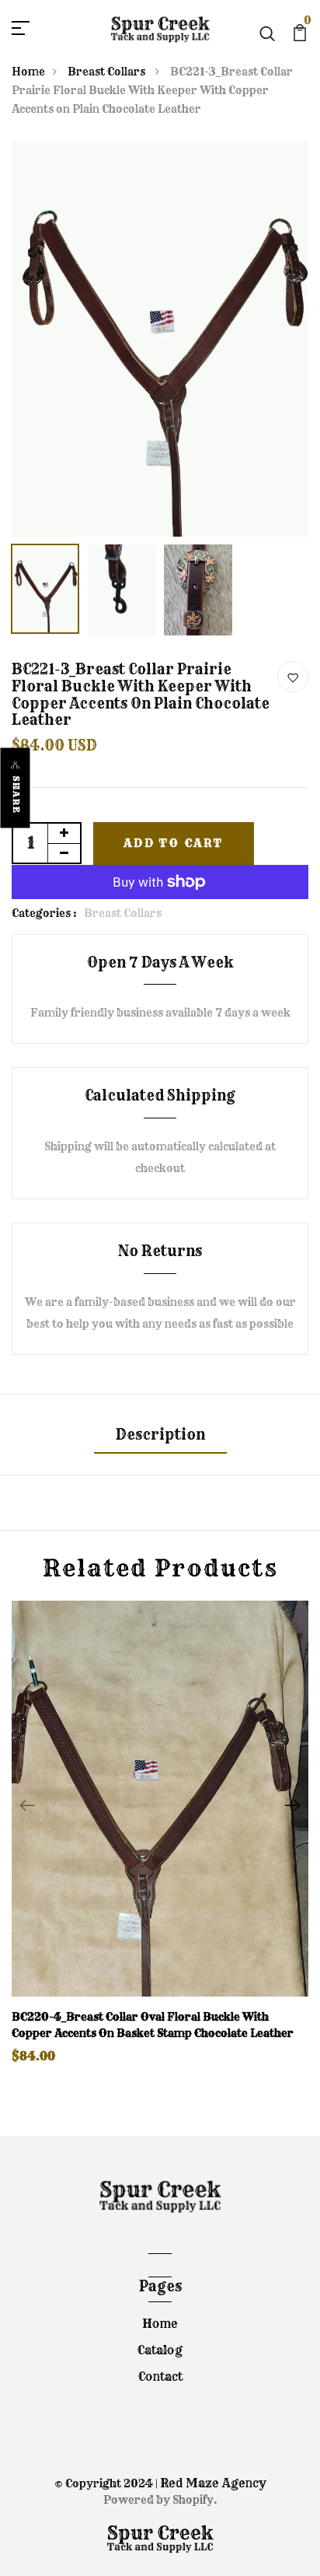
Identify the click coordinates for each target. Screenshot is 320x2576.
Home (28, 72)
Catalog (160, 2350)
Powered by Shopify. (160, 2500)
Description (160, 1435)
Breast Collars (108, 72)
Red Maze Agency (213, 2483)
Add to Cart (174, 843)
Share (16, 794)
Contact (160, 2376)
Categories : (44, 913)
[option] (160, 339)
